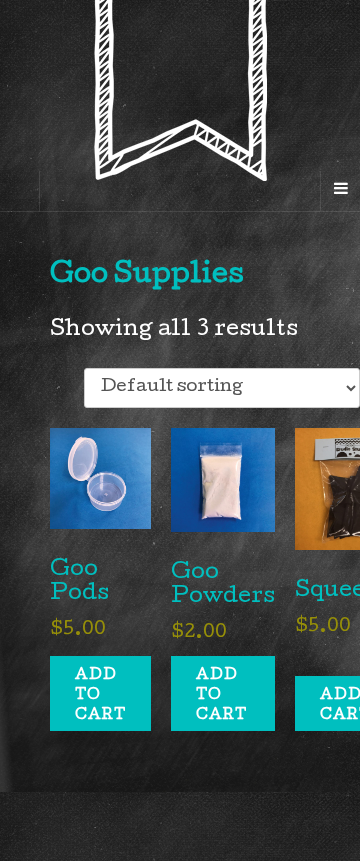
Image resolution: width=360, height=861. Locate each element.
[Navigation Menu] (340, 191)
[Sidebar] (20, 191)
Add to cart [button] (100, 696)
